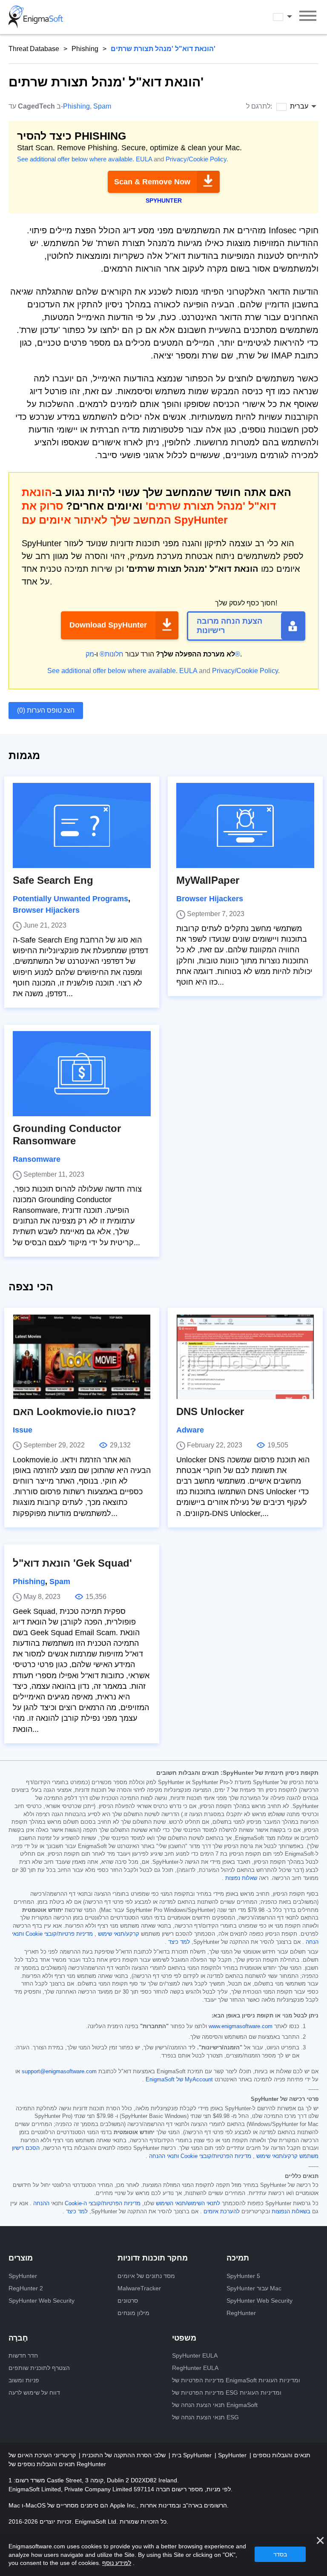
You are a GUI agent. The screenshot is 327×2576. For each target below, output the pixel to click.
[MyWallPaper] (245, 825)
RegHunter (241, 2313)
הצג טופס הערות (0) (46, 710)
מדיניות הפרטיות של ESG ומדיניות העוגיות (227, 2393)
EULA (144, 159)
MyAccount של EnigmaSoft (179, 2080)
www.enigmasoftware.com (241, 2026)
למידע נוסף (117, 2563)
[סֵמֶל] (36, 17)
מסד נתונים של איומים (146, 2276)
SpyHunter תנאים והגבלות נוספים (264, 2455)
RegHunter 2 (26, 2288)
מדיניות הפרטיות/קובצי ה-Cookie (103, 2203)
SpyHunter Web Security (42, 2301)
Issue (23, 1430)
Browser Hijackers (46, 910)
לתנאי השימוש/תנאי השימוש (188, 2203)
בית (176, 2455)
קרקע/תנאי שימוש (119, 1934)
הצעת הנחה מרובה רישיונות (229, 626)
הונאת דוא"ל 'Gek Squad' (72, 1563)
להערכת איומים (222, 2212)
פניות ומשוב (24, 2380)
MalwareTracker (139, 2288)
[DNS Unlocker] (245, 1357)
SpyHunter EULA (195, 2355)
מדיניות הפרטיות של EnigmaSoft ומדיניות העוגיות (236, 2380)
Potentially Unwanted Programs (70, 899)
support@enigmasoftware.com (59, 2072)
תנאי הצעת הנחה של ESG (205, 2417)
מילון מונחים (133, 2313)
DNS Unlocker (210, 1411)
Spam (102, 106)
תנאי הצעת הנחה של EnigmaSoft (215, 2405)
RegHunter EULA (195, 2368)
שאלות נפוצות (241, 1878)
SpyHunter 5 (243, 2276)
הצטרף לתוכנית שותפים (39, 2368)
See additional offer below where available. (76, 159)
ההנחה (41, 2203)
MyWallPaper (208, 880)
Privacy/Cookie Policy (196, 159)
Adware (190, 1430)
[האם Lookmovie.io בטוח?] (82, 1357)
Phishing (85, 49)
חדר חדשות (23, 2355)
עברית (290, 17)
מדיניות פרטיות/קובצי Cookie (59, 1934)
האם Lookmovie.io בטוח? (75, 1411)
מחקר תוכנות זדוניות (153, 2258)
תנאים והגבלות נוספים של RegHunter (57, 2464)
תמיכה (238, 2258)
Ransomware (37, 1159)
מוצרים (21, 2258)
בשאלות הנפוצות (291, 2212)
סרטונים (128, 2301)
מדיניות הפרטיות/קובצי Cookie (216, 2156)
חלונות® (112, 654)
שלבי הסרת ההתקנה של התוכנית (123, 2455)
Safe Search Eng (53, 880)
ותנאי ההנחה (164, 2156)
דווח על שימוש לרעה (34, 2393)
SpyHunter (23, 2276)
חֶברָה (18, 2338)
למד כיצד (179, 1942)
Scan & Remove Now (152, 182)
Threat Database (34, 49)
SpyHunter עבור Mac (254, 2288)
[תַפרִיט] (308, 17)
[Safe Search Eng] (82, 825)
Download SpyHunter (108, 625)
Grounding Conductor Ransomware (67, 1135)
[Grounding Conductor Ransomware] (82, 1074)
